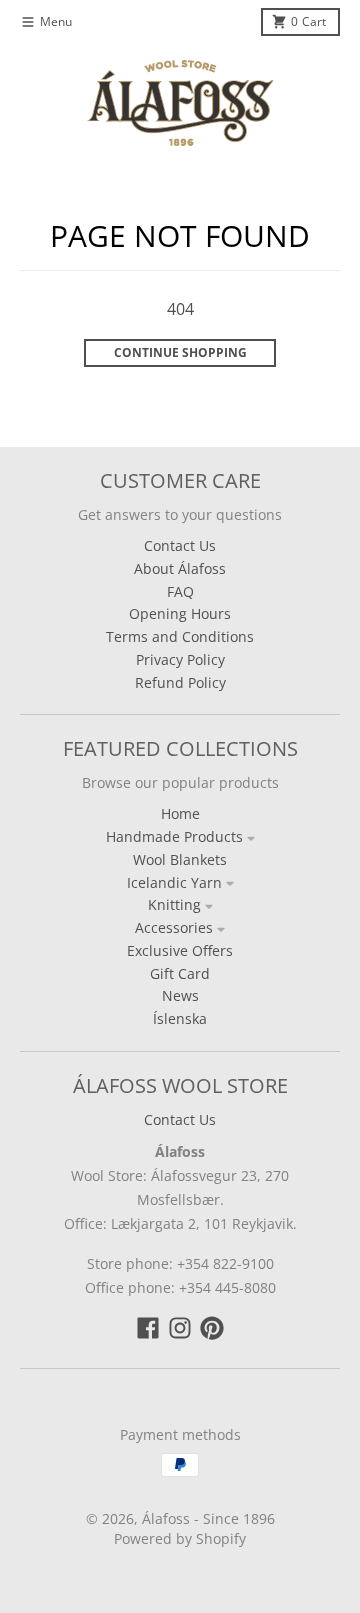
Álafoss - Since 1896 (208, 1518)
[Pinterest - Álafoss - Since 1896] (212, 1328)
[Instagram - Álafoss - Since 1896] (180, 1328)
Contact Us (180, 1119)
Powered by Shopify (180, 1538)
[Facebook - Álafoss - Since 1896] (148, 1328)
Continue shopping (180, 352)
